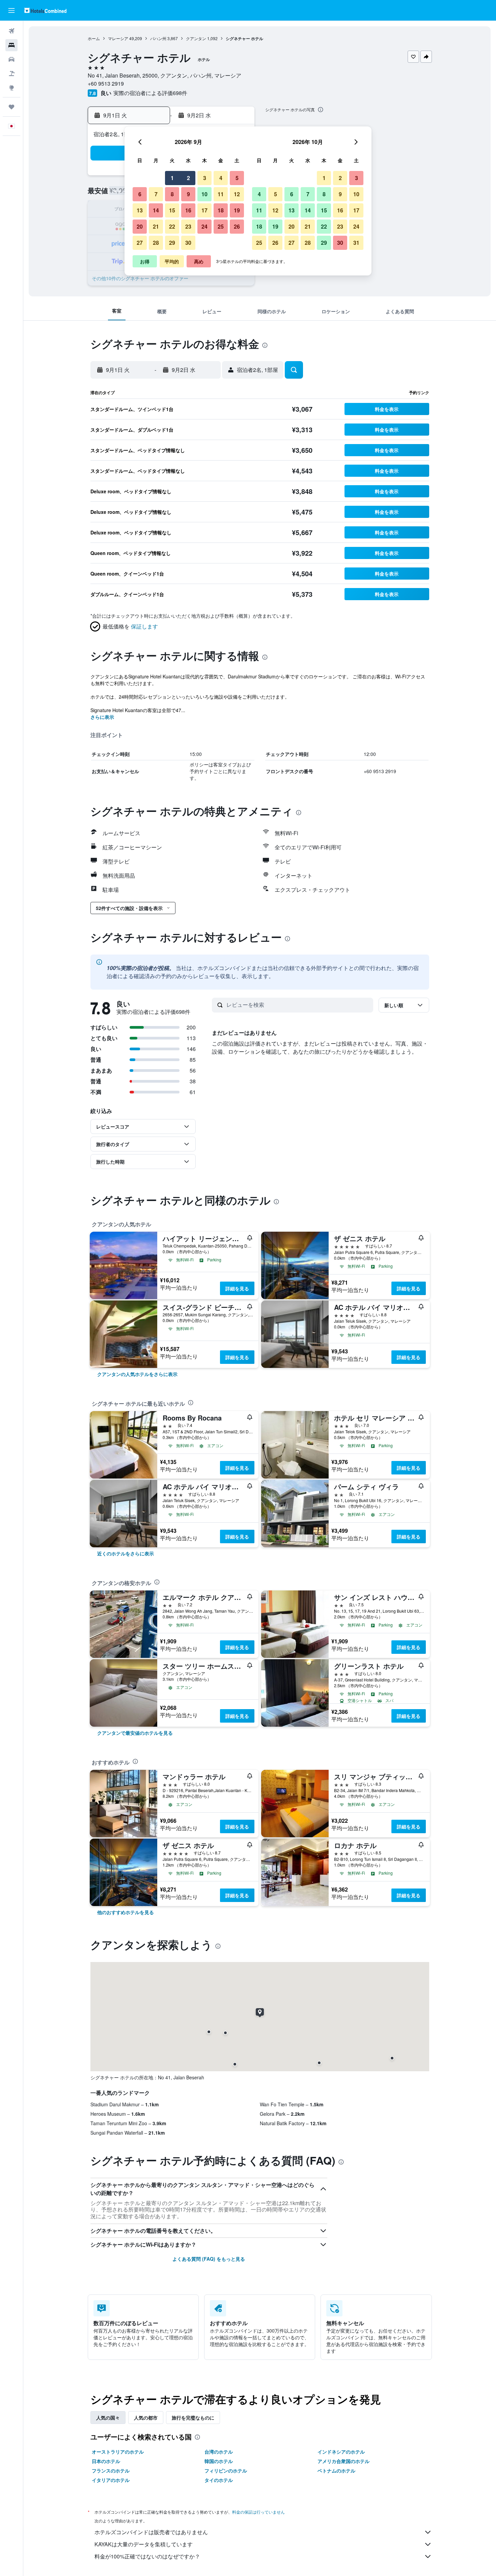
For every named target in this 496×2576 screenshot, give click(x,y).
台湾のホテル (219, 2452)
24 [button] (204, 226)
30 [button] (188, 243)
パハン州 (158, 38)
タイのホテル (219, 2480)
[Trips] (11, 107)
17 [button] (204, 210)
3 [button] (205, 178)
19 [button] (237, 210)
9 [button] (188, 194)
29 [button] (172, 243)
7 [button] (156, 194)
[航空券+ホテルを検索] (11, 74)
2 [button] (188, 178)
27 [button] (140, 243)
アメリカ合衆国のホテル (343, 2461)
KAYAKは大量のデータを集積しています (144, 2544)
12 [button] (237, 194)
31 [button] (356, 243)
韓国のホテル (219, 2461)
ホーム (94, 38)
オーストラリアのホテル (118, 2452)
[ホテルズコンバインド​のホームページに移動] (45, 10)
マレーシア (118, 38)
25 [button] (221, 226)
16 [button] (188, 210)
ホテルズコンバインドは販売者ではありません (151, 2532)
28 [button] (156, 243)
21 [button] (156, 226)
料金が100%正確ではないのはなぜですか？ (147, 2556)
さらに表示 (102, 717)
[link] (137, 1374)
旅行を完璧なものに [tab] (193, 2418)
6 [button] (140, 194)
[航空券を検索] (11, 31)
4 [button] (221, 178)
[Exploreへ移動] (11, 88)
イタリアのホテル (111, 2480)
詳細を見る (237, 1288)
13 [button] (140, 210)
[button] (11, 10)
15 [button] (172, 210)
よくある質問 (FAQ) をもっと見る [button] (209, 2259)
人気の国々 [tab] (108, 2418)
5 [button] (237, 178)
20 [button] (140, 226)
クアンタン (196, 38)
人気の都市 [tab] (146, 2418)
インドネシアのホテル (341, 2452)
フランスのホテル (111, 2470)
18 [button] (221, 210)
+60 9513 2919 (106, 83)
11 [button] (221, 194)
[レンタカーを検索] (11, 59)
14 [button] (156, 210)
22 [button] (172, 226)
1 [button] (172, 178)
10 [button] (204, 194)
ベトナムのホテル (336, 2470)
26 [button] (237, 226)
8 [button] (172, 194)
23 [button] (188, 226)
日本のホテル (106, 2461)
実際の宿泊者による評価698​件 (150, 93)
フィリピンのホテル (226, 2470)
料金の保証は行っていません (258, 2512)
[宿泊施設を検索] (11, 45)
